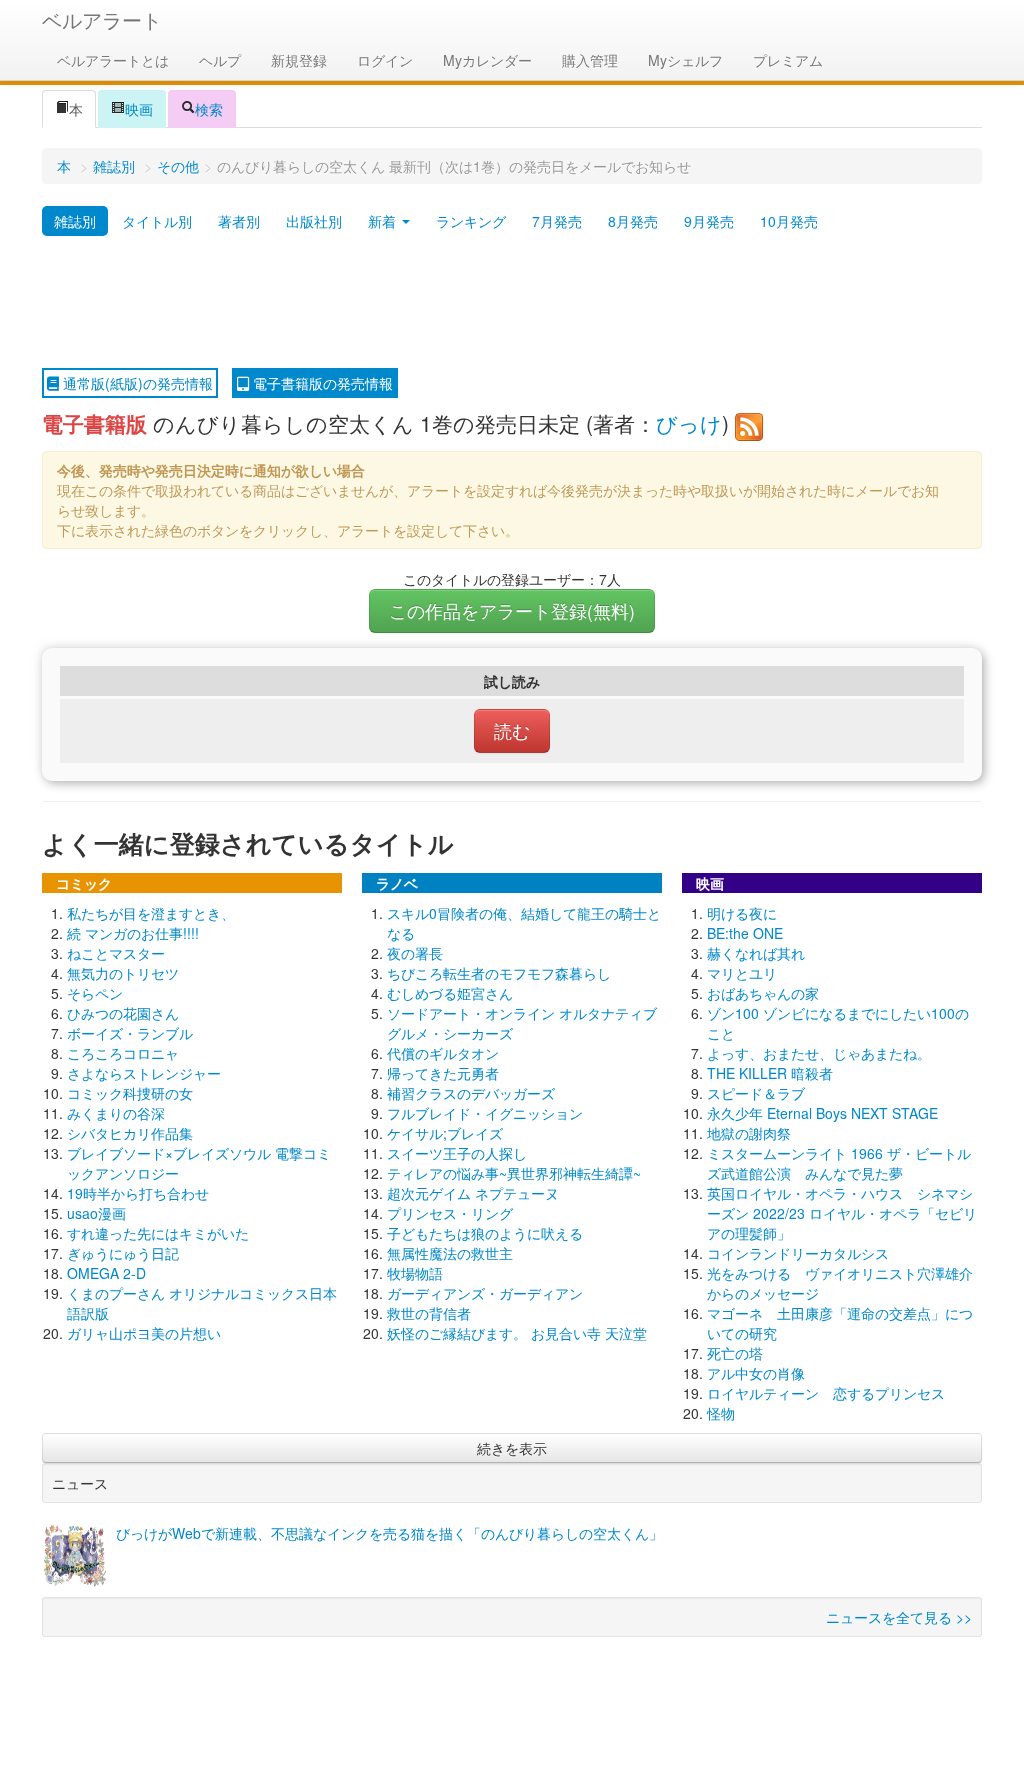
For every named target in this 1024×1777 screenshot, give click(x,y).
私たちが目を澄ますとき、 (151, 913)
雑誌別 (114, 166)
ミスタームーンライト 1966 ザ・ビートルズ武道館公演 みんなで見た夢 (839, 1163)
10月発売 (789, 221)
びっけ (689, 423)
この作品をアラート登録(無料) (512, 610)
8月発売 (633, 221)
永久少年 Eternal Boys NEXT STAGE (822, 1113)
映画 (139, 109)
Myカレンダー (487, 60)
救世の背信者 (429, 1313)
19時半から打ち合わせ (138, 1193)
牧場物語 (415, 1273)
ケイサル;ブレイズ (445, 1133)
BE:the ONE (745, 933)
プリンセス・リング (450, 1213)
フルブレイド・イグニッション (485, 1113)
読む (512, 730)
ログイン (385, 60)
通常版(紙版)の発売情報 (136, 383)
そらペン (95, 993)
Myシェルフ (685, 60)
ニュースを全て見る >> (899, 1617)
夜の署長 (415, 953)
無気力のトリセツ (123, 973)
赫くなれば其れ (756, 953)
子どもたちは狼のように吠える (485, 1233)
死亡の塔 (735, 1353)
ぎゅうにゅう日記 (123, 1253)
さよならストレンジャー (144, 1073)
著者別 (239, 221)
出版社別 (314, 221)
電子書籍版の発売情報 (321, 383)
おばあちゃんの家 (763, 993)
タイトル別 (157, 221)
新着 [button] (384, 221)
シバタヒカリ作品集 (130, 1133)
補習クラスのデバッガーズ (471, 1093)
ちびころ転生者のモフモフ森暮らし (499, 973)
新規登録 (299, 60)
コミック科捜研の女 (130, 1093)
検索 (209, 109)
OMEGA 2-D (106, 1273)
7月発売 (557, 221)
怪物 (721, 1413)
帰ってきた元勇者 (443, 1073)
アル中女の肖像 (756, 1373)
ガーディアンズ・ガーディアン (485, 1293)
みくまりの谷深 (116, 1113)
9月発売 (709, 221)
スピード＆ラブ (756, 1093)
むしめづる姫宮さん (450, 993)
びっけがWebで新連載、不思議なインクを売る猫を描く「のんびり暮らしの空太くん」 (389, 1533)
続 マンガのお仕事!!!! (133, 933)
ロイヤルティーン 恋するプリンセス (826, 1393)
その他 (178, 166)
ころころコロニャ (123, 1053)
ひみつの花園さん (123, 1013)
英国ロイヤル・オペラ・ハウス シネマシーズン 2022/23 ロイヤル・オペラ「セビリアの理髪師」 (842, 1213)
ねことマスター (116, 953)
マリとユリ (742, 973)
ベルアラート (102, 19)
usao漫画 (96, 1213)
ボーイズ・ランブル (130, 1033)
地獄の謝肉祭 (749, 1133)
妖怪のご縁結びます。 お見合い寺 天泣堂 (517, 1333)
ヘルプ (220, 60)
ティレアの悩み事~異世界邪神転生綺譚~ (514, 1173)
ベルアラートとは (113, 60)
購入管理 (590, 60)
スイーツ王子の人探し (457, 1153)
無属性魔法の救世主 (450, 1253)
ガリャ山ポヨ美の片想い (144, 1333)
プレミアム (788, 60)
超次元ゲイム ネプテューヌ (473, 1193)
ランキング (471, 221)
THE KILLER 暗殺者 (770, 1073)
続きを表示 (512, 1448)
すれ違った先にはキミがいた (158, 1233)
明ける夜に (742, 913)
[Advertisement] (512, 303)
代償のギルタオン (443, 1053)
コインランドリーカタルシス (798, 1253)
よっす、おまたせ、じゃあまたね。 (819, 1053)
